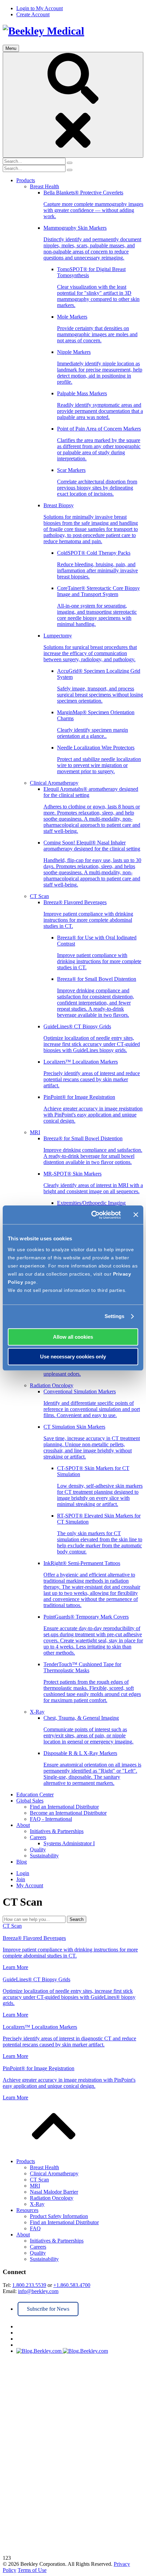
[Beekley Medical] (43, 31)
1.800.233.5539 (29, 2285)
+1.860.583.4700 (72, 2285)
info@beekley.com (38, 2291)
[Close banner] (136, 1215)
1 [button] (4, 2558)
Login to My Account (40, 8)
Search (77, 1919)
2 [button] (7, 2558)
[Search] (73, 105)
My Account (30, 1885)
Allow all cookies (73, 1337)
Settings (115, 1316)
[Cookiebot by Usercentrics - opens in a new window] (92, 1215)
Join (21, 1879)
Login (23, 1873)
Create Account (33, 14)
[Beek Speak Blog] (80, 2351)
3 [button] (10, 2558)
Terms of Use (32, 2570)
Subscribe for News (48, 2309)
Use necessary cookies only (73, 1357)
